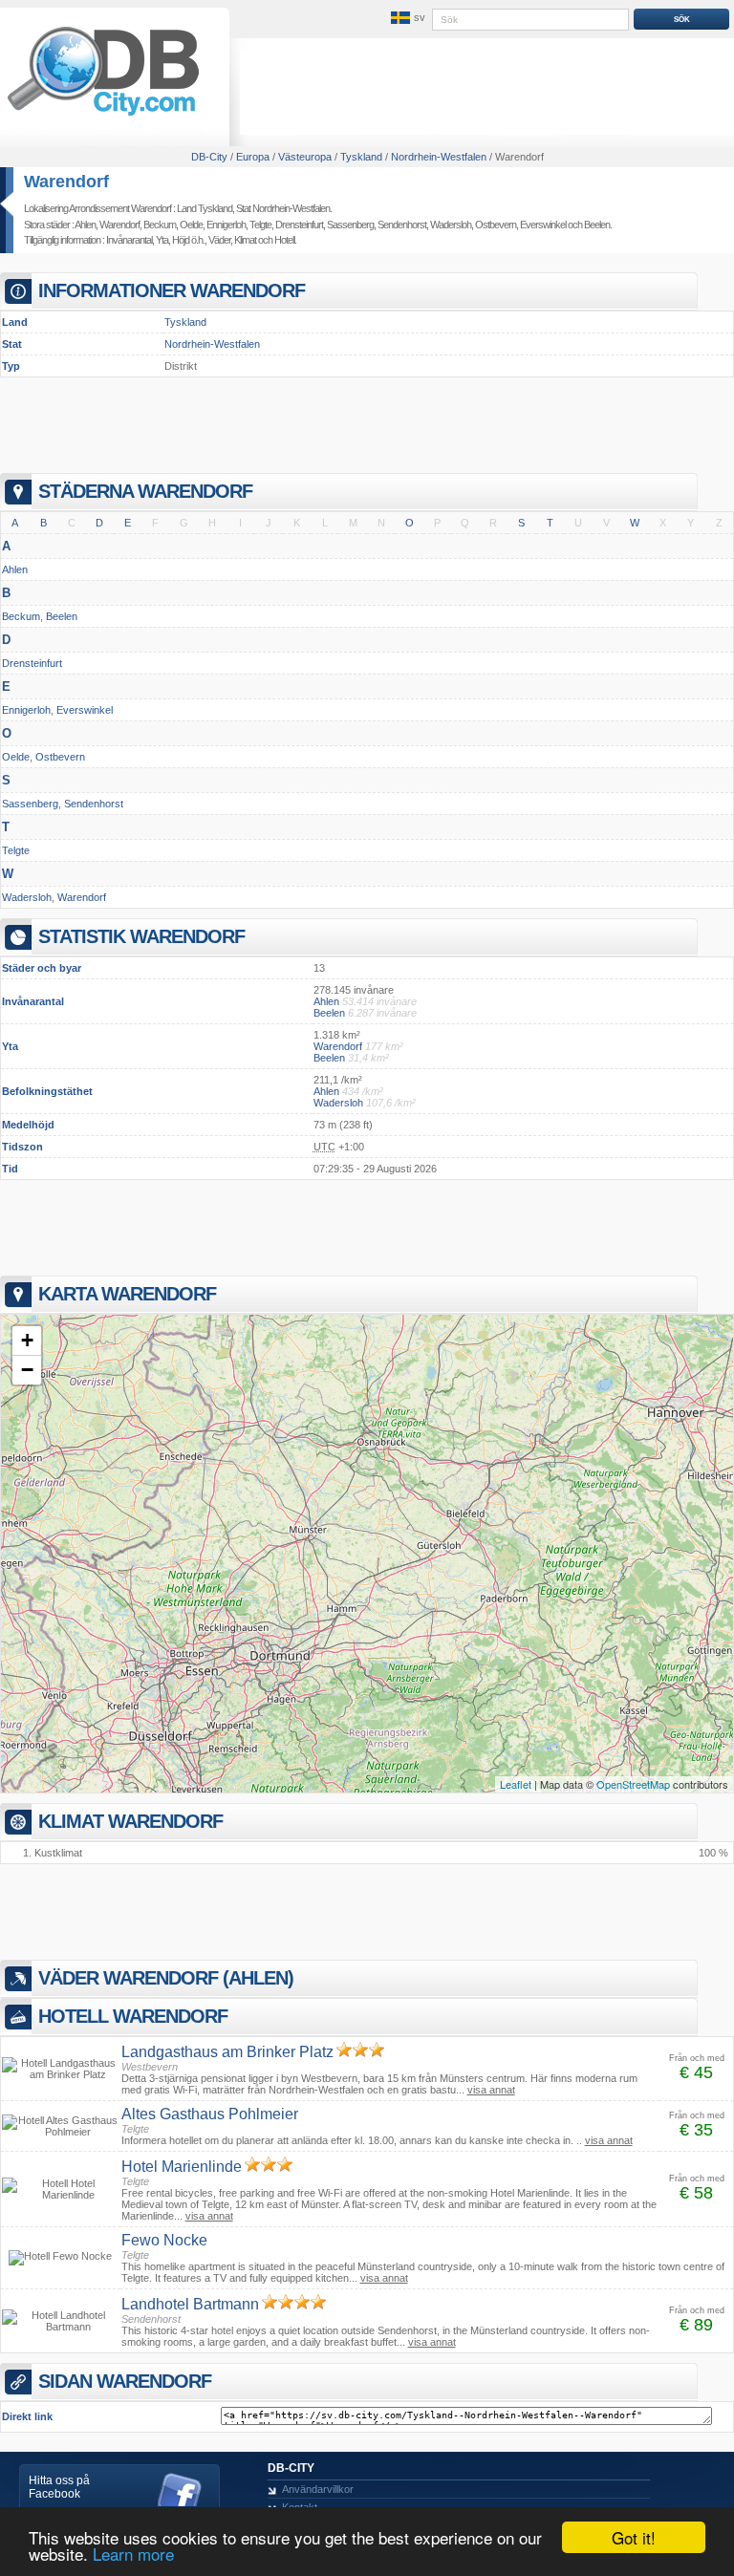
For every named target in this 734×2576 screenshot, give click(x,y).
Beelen (597, 225)
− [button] (27, 1370)
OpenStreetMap (633, 1784)
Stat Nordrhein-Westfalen (283, 208)
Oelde (191, 225)
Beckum (160, 225)
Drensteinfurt (299, 225)
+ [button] (27, 1340)
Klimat (245, 240)
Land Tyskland (205, 208)
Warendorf (66, 182)
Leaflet (516, 1784)
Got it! (634, 2537)
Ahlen (85, 225)
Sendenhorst (402, 225)
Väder (219, 240)
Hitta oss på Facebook (59, 2487)
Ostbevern (496, 225)
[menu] (406, 18)
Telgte (260, 225)
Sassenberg (350, 225)
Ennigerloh (226, 225)
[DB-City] (103, 116)
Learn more (133, 2554)
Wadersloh (451, 225)
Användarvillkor (318, 2489)
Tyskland (185, 322)
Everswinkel (543, 225)
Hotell (284, 240)
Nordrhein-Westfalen (212, 344)
